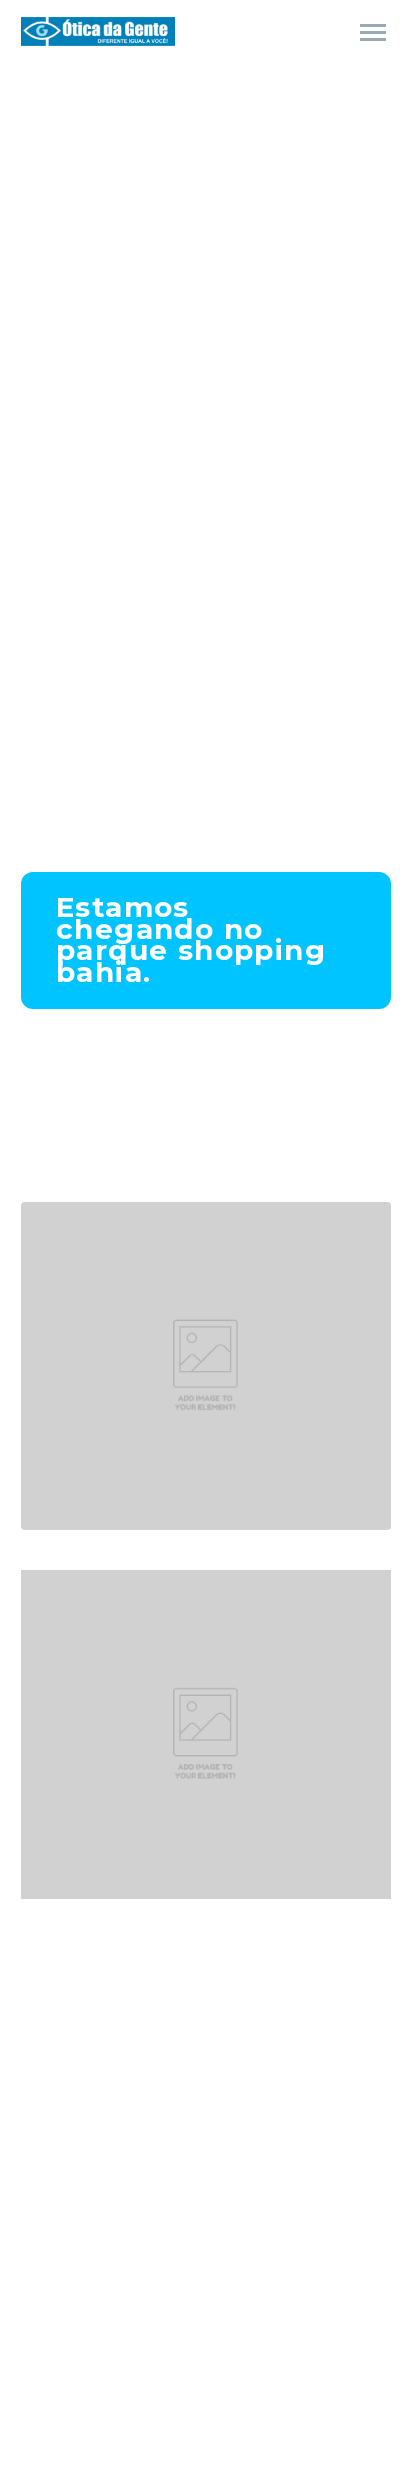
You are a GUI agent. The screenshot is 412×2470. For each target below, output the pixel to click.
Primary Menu (373, 33)
